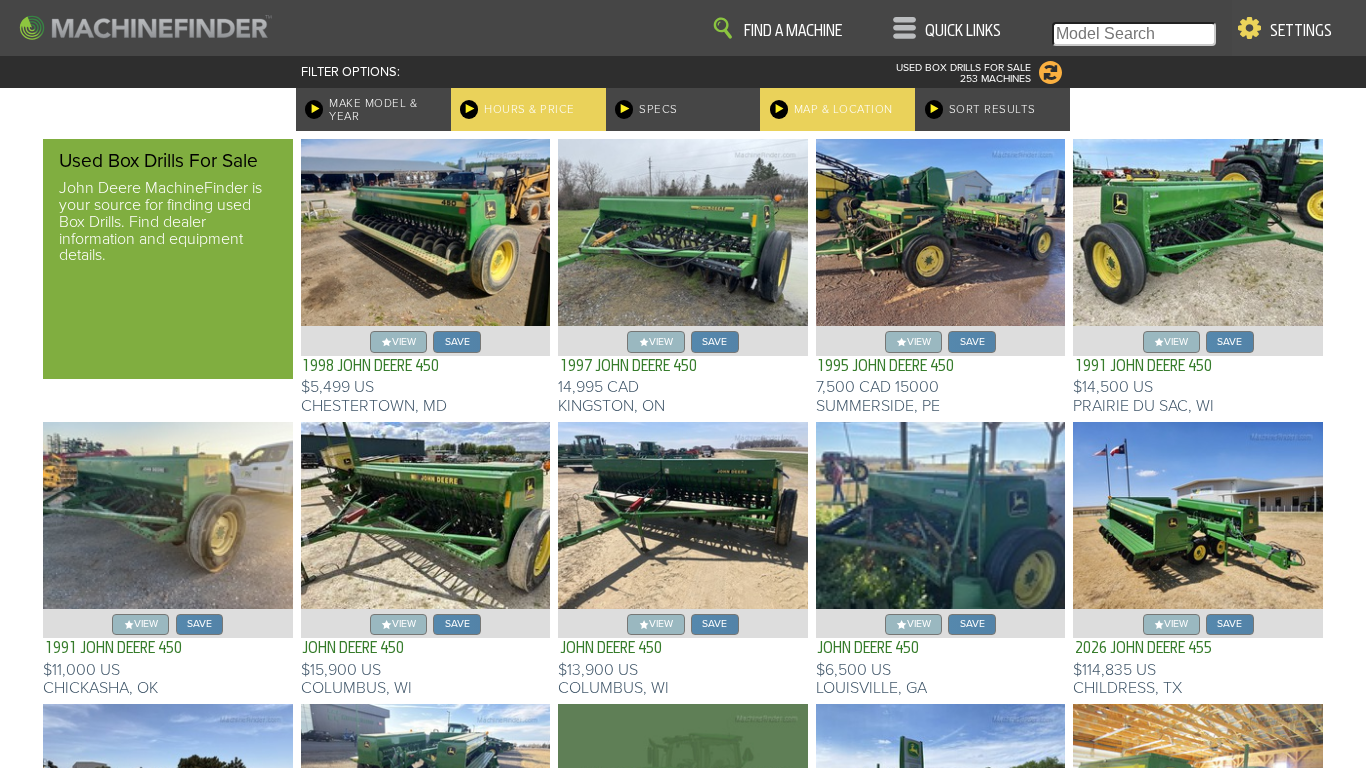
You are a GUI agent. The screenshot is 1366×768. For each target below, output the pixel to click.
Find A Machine (793, 31)
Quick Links (963, 31)
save (457, 341)
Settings (1301, 31)
